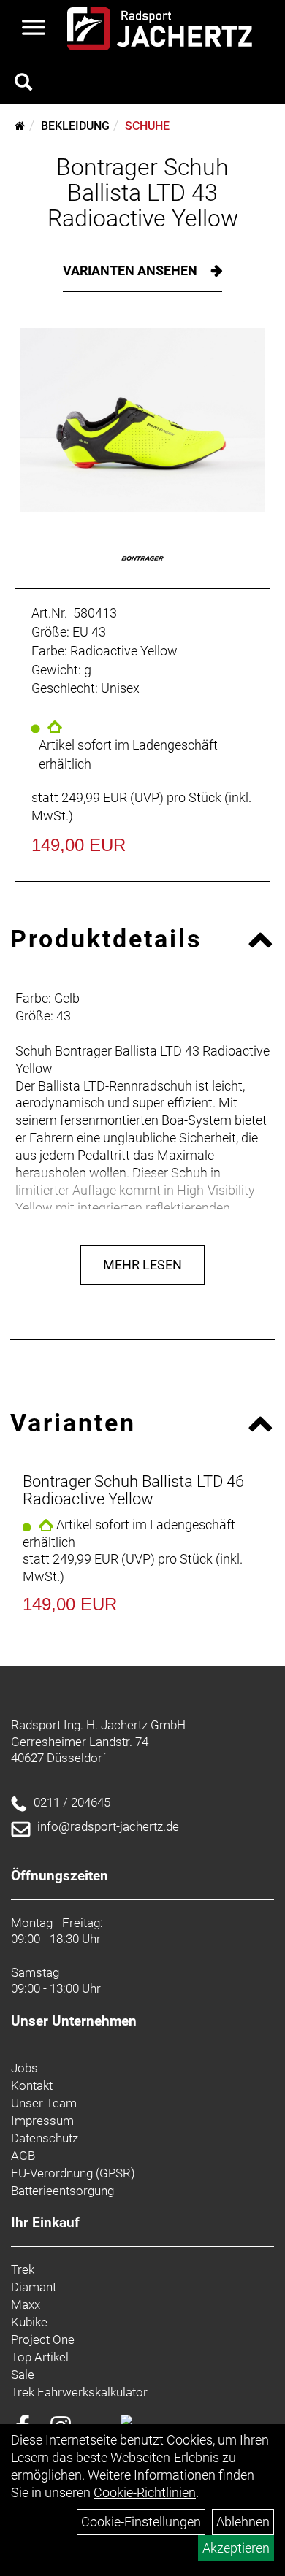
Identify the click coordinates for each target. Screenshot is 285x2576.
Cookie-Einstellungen (141, 2522)
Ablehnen (243, 2522)
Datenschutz (45, 2138)
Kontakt (32, 2085)
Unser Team (44, 2103)
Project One (43, 2339)
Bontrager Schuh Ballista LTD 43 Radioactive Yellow (143, 193)
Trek (23, 2269)
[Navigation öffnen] (34, 29)
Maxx (26, 2304)
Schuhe (147, 126)
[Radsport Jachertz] (160, 29)
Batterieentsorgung (62, 2191)
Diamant (34, 2287)
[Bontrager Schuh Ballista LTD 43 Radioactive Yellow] (142, 420)
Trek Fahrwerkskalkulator (79, 2392)
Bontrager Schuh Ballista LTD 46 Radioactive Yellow (133, 1490)
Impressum (42, 2121)
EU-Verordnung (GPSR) (73, 2173)
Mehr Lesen (142, 1265)
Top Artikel (40, 2357)
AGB (23, 2156)
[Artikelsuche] (23, 84)
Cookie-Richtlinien (145, 2492)
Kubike (29, 2322)
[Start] (20, 126)
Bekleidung (75, 126)
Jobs (24, 2068)
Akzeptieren (236, 2548)
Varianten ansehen (132, 270)
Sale (23, 2375)
